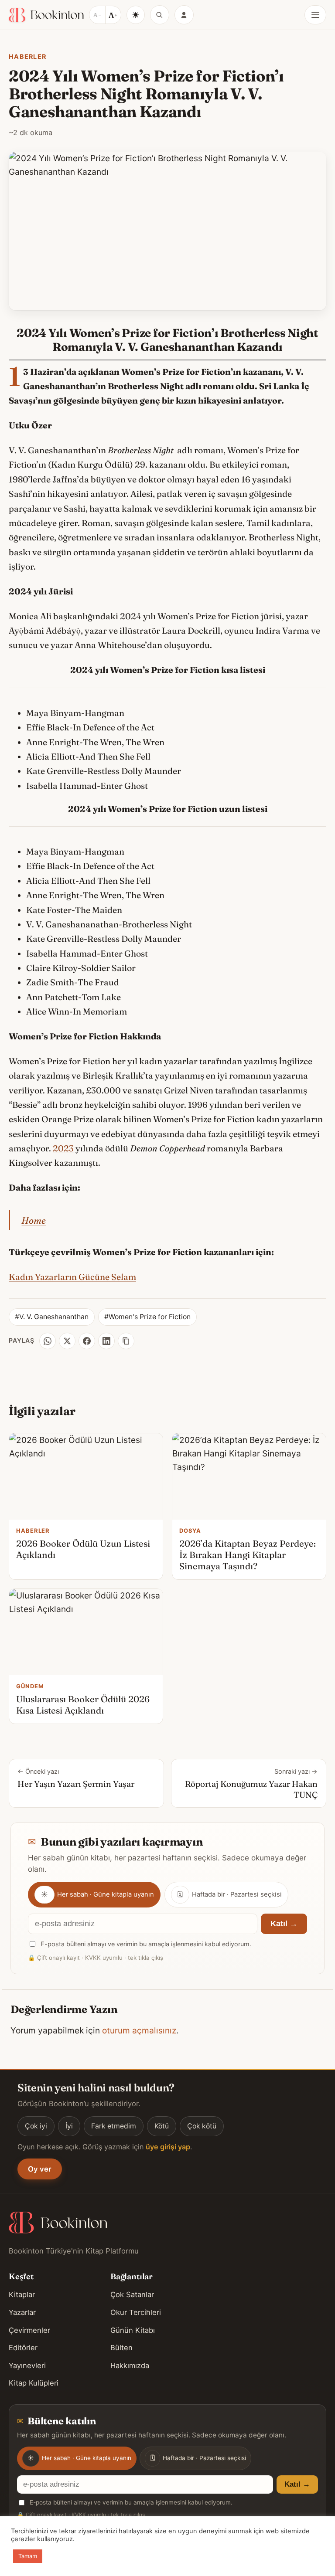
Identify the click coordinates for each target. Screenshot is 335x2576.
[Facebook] (87, 1341)
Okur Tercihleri (136, 2312)
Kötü (162, 2126)
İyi (69, 2126)
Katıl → (284, 1924)
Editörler (23, 2348)
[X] (67, 1341)
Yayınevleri (27, 2366)
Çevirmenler (29, 2330)
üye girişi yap (168, 2147)
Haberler (27, 56)
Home (34, 1220)
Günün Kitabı (133, 2330)
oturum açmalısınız (139, 2030)
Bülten (121, 2348)
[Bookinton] (46, 15)
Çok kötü (202, 2126)
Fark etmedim (114, 2126)
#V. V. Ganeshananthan (52, 1317)
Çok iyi (36, 2126)
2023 (63, 1148)
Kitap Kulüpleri (34, 2383)
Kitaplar (22, 2294)
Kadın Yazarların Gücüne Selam (72, 1277)
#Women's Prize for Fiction (147, 1317)
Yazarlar (22, 2312)
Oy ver (40, 2169)
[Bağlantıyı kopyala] (126, 1341)
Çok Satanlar (132, 2294)
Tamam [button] (28, 2556)
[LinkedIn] (106, 1341)
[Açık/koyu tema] (136, 15)
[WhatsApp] (48, 1341)
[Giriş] (184, 15)
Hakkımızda (130, 2366)
